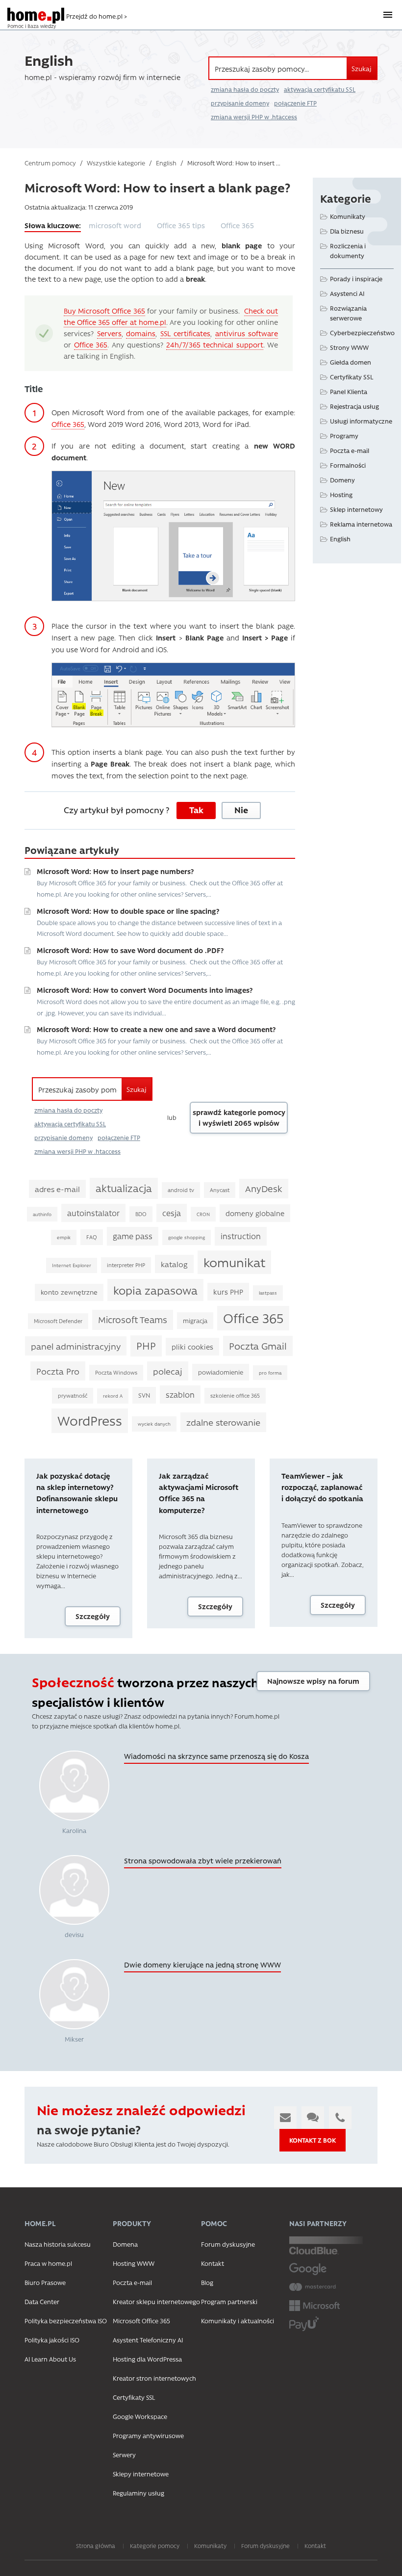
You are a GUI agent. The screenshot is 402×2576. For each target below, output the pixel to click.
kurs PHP (228, 1292)
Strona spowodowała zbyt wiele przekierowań (203, 1860)
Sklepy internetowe (141, 2474)
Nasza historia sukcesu (58, 2244)
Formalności (348, 465)
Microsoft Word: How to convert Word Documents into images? (145, 990)
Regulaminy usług (138, 2493)
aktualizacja (124, 1188)
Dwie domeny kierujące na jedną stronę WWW (202, 1965)
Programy (344, 436)
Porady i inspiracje (356, 279)
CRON (203, 1214)
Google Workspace (140, 2416)
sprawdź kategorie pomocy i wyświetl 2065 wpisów (239, 1118)
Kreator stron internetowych (154, 2378)
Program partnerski (229, 2301)
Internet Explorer (72, 1265)
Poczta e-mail (350, 450)
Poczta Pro (58, 1371)
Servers (109, 333)
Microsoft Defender (58, 1321)
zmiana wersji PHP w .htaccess (254, 117)
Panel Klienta (349, 391)
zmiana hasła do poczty (245, 89)
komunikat (234, 1262)
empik (64, 1237)
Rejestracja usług (354, 406)
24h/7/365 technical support (215, 345)
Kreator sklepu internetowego (156, 2301)
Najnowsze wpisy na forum (313, 1681)
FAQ (92, 1237)
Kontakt (213, 2263)
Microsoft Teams (133, 1319)
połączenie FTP (295, 103)
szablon (180, 1394)
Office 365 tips (181, 225)
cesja (172, 1213)
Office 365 (237, 225)
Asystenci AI (347, 293)
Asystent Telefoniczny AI (148, 2340)
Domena (125, 2244)
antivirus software (247, 333)
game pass (133, 1236)
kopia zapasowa (155, 1290)
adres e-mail (57, 1189)
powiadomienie (221, 1372)
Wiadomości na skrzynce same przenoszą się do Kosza (216, 1756)
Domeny (342, 480)
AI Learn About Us (50, 2359)
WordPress (90, 1420)
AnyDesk (264, 1188)
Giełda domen (351, 362)
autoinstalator (93, 1213)
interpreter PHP (126, 1265)
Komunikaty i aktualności (238, 2321)
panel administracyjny (76, 1346)
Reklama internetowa (361, 524)
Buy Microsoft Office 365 (104, 311)
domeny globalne (255, 1213)
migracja (195, 1320)
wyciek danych (154, 1424)
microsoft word (115, 225)
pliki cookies (192, 1347)
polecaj (168, 1371)
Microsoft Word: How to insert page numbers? (115, 871)
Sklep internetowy (356, 509)
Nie (241, 810)
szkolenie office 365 (235, 1395)
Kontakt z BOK (313, 2140)
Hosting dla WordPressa (147, 2359)
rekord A (113, 1396)
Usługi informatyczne (361, 421)
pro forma (270, 1373)
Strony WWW (349, 347)
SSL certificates (186, 333)
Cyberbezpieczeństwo (362, 332)
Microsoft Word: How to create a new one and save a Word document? (156, 1029)
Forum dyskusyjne (228, 2244)
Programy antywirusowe (148, 2435)
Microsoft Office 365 (141, 2321)
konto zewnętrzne (69, 1292)
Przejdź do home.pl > (97, 16)
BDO (141, 1214)
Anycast (220, 1190)
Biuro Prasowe (45, 2282)
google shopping (187, 1237)
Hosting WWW (134, 2263)
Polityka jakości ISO (52, 2340)
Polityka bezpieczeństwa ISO (66, 2321)
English (340, 539)
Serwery (124, 2455)
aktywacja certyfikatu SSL (320, 89)
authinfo (42, 1214)
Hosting (341, 494)
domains (141, 333)
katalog (174, 1264)
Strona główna (96, 2546)
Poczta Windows (116, 1372)
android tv (181, 1190)
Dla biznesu (347, 231)
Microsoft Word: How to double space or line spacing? (128, 911)
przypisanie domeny (240, 103)
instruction (241, 1236)
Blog (207, 2282)
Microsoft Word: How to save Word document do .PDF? (130, 950)
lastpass (268, 1293)
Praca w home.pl (48, 2263)
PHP (146, 1345)
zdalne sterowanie (223, 1422)
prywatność (73, 1395)
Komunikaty (348, 216)
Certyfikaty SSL (352, 377)
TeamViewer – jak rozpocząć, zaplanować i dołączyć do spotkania (322, 1487)
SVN (144, 1395)
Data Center (42, 2301)
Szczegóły (93, 1616)
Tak (196, 810)
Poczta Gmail (258, 1346)
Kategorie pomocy (155, 2546)
